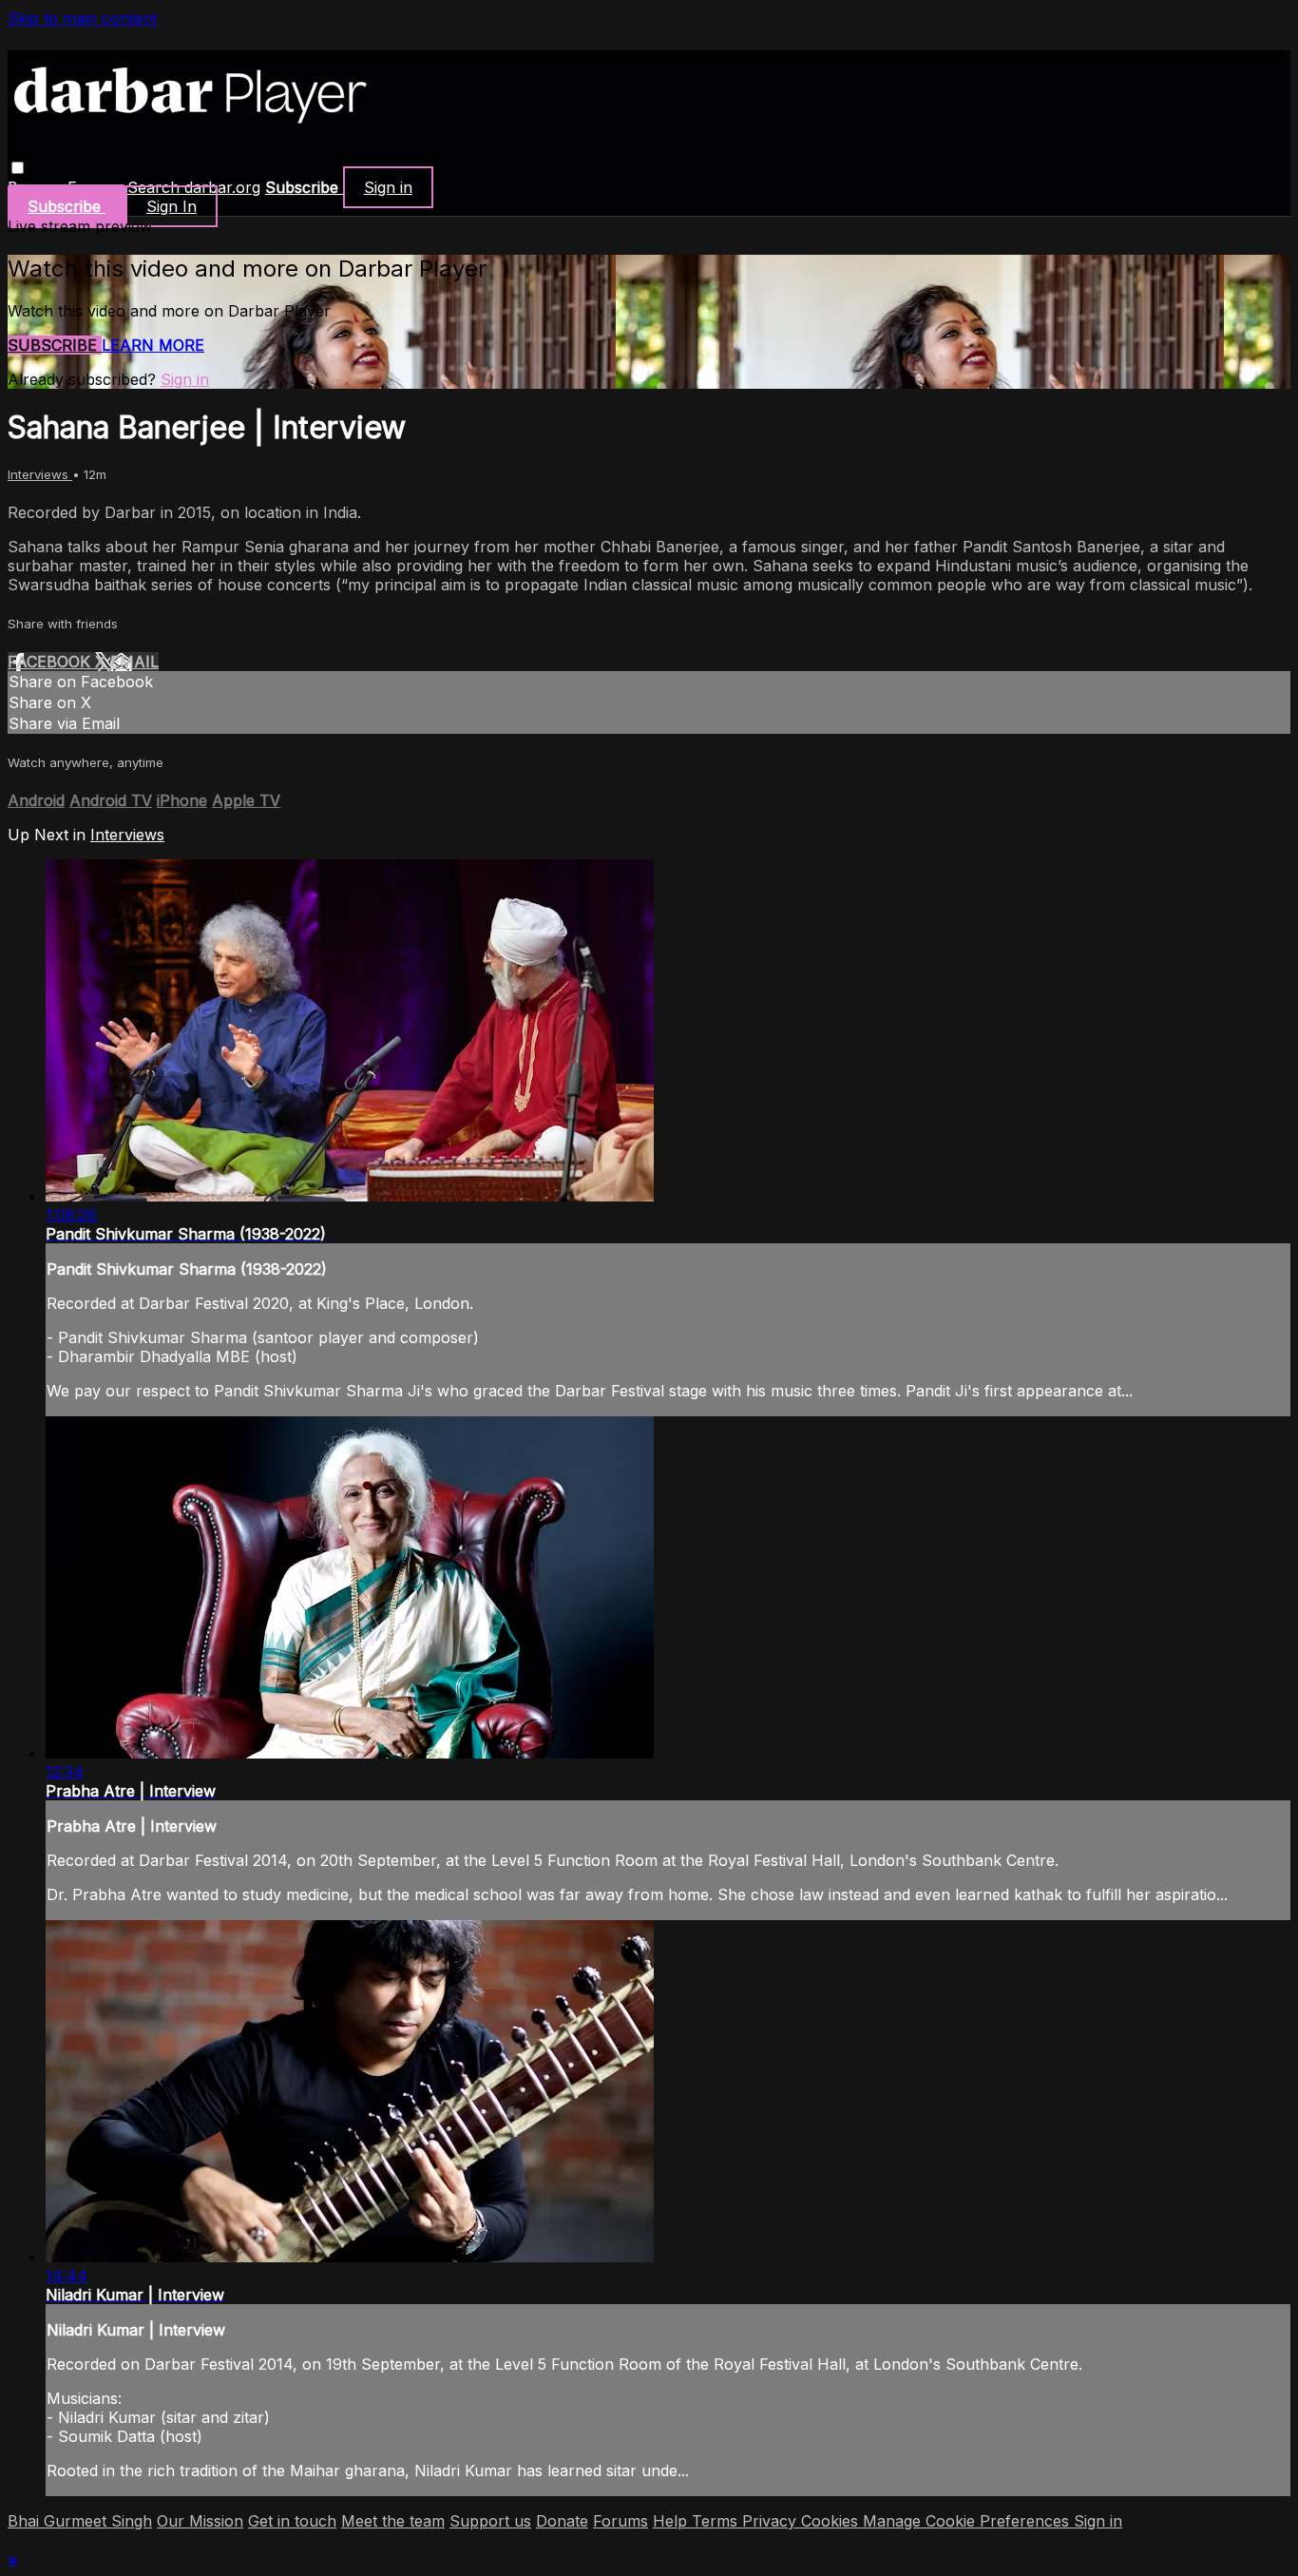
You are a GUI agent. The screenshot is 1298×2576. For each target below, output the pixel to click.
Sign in (388, 187)
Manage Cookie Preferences (968, 2521)
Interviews (40, 474)
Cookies (832, 2521)
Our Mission (200, 2521)
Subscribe (55, 345)
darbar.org (222, 187)
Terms (717, 2521)
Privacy (772, 2521)
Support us (490, 2521)
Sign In (172, 206)
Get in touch (292, 2521)
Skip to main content (82, 18)
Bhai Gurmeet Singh (80, 2521)
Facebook (51, 662)
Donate (562, 2521)
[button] (18, 168)
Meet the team (393, 2521)
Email (134, 662)
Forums (620, 2521)
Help (672, 2521)
